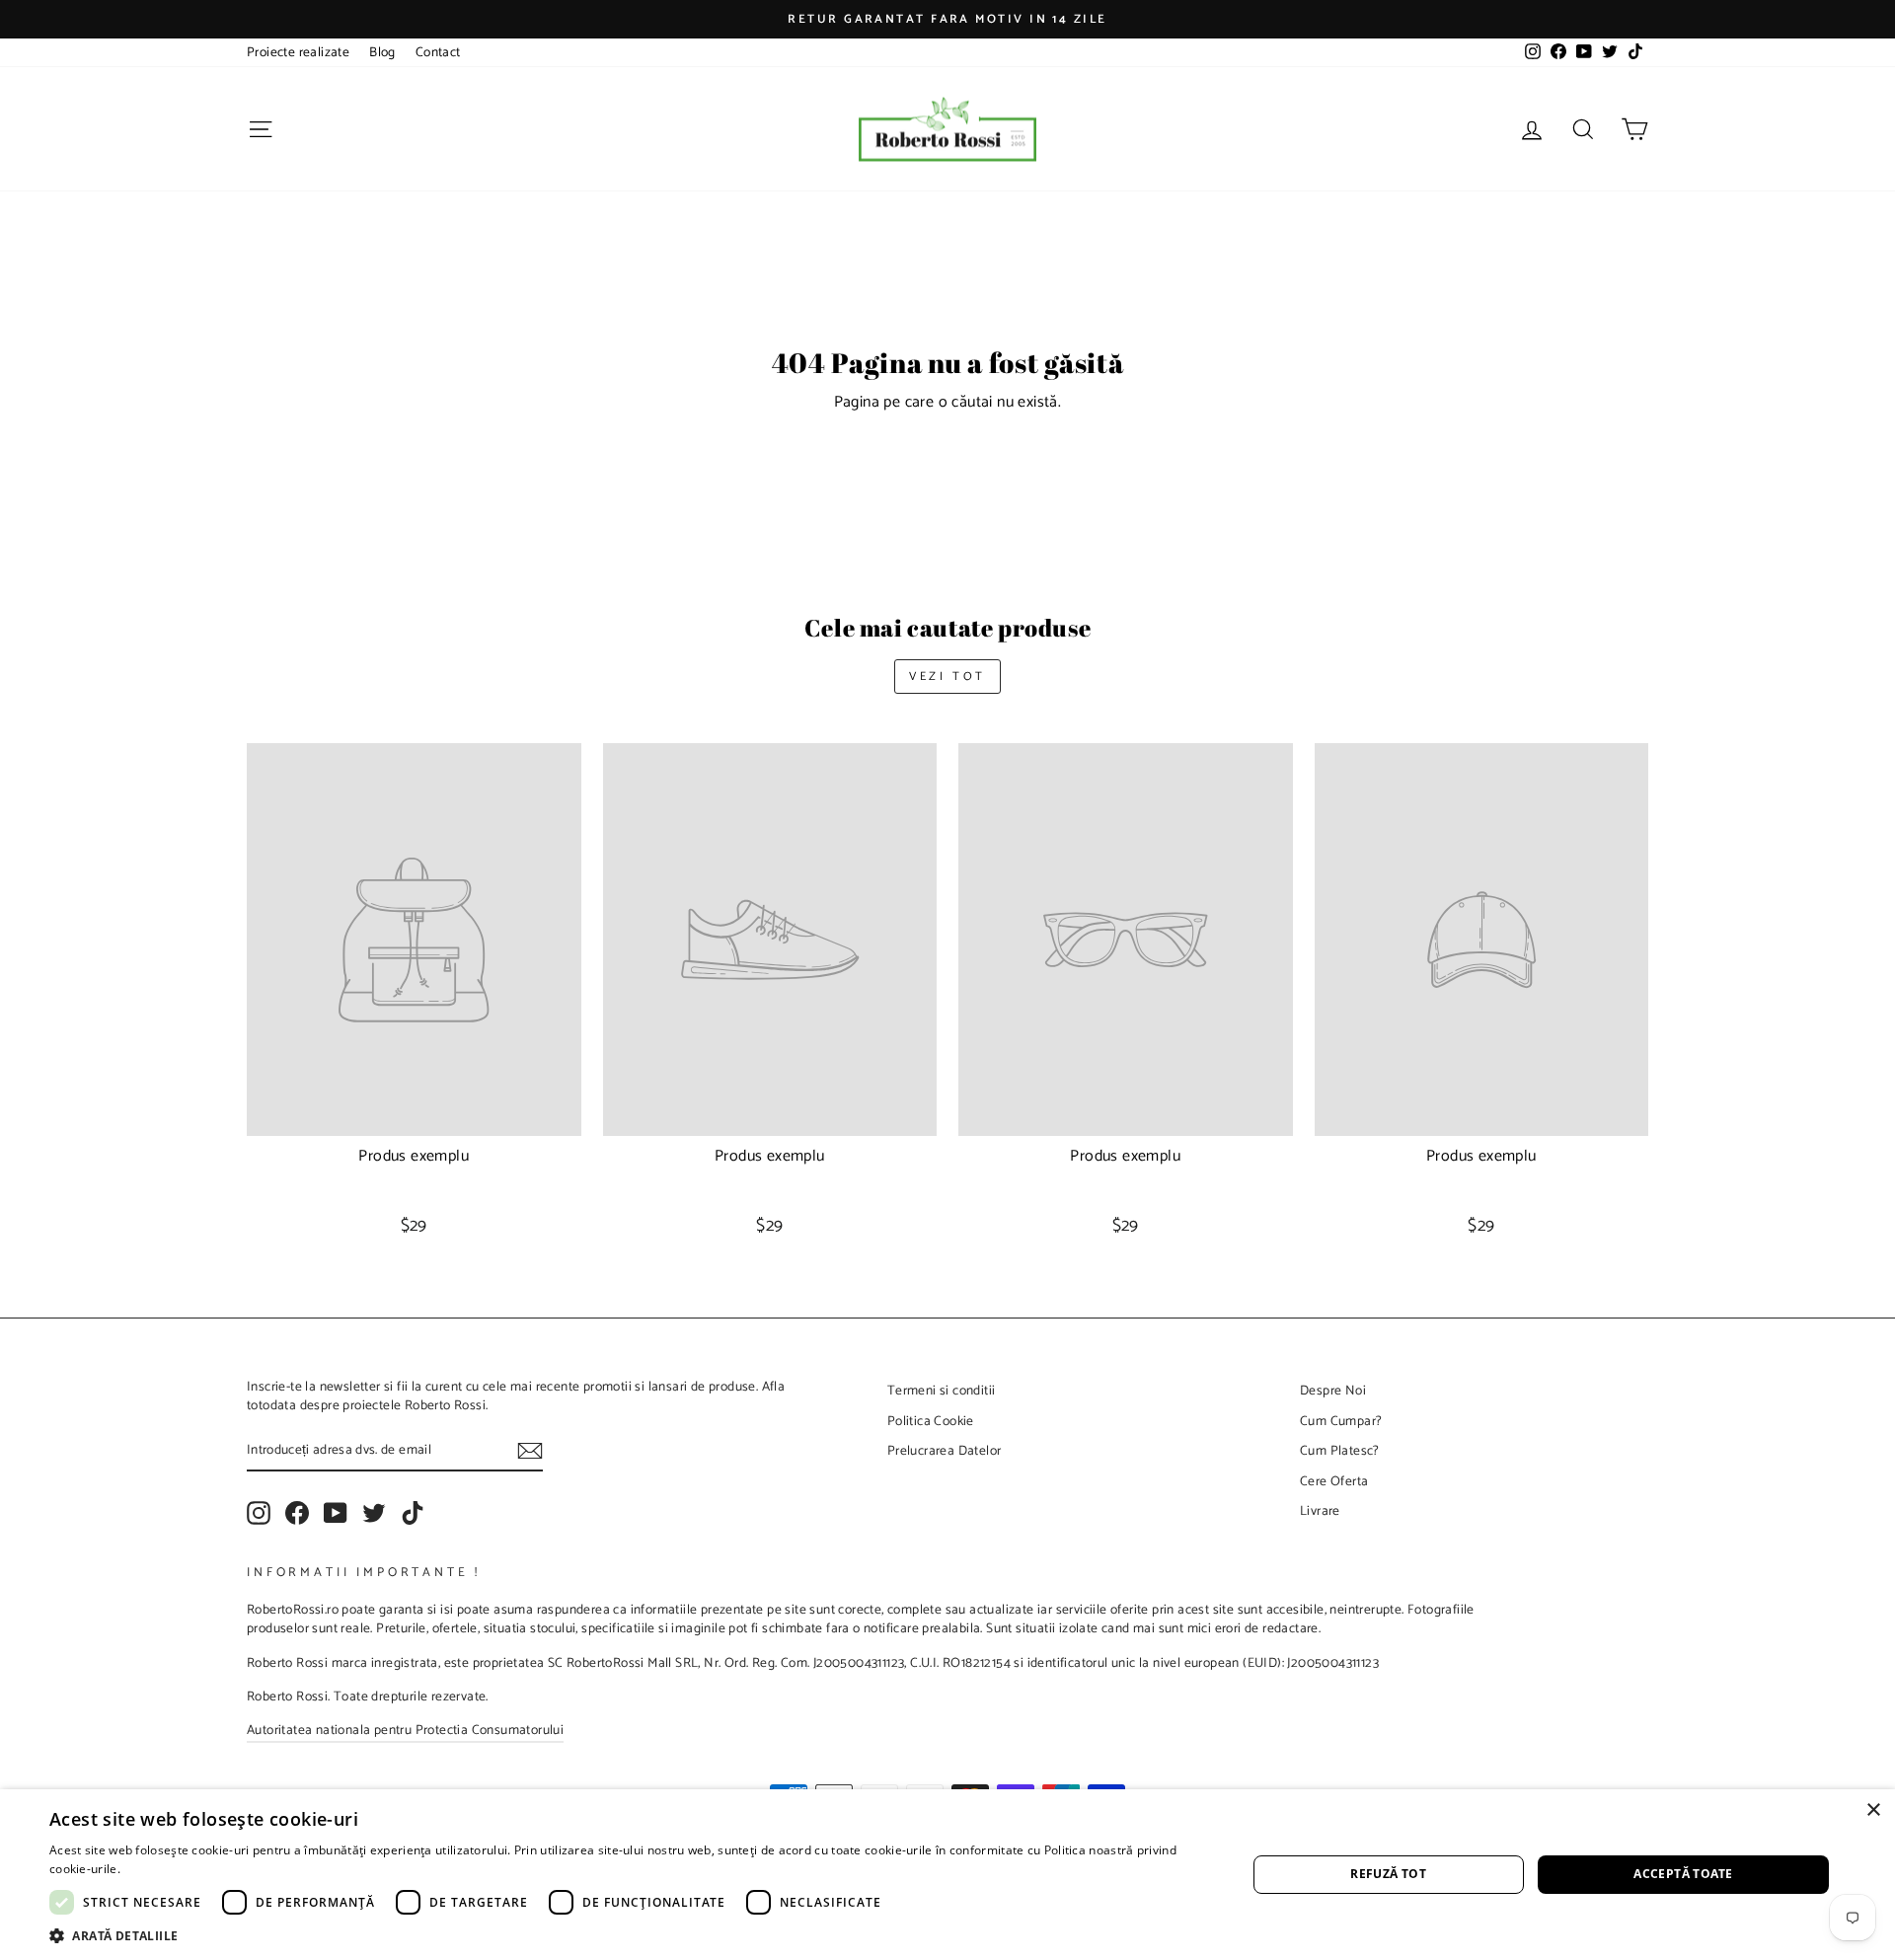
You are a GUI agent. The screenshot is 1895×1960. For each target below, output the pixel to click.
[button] (630, 1935)
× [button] (1873, 1810)
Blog (382, 52)
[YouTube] (336, 1513)
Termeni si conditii (942, 1391)
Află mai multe (165, 1869)
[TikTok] (413, 1513)
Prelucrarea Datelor (945, 1451)
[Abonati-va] (530, 1451)
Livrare (1320, 1511)
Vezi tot (947, 677)
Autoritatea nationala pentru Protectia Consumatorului (405, 1730)
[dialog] (947, 1875)
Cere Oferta (1334, 1481)
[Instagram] (259, 1513)
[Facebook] (297, 1513)
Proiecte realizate (298, 52)
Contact (438, 52)
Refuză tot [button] (1388, 1874)
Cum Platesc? (1340, 1451)
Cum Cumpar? (1341, 1421)
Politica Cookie (931, 1421)
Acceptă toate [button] (1683, 1874)
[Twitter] (374, 1513)
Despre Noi (1333, 1391)
